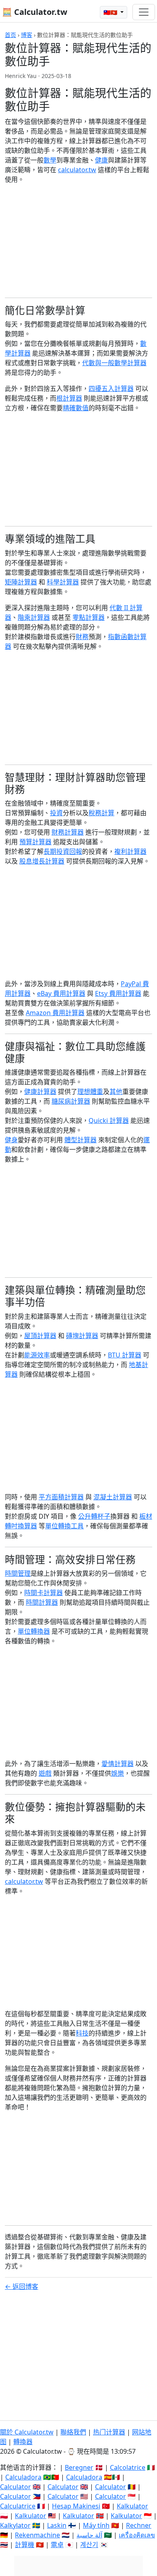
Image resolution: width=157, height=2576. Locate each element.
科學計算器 (63, 582)
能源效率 (37, 1355)
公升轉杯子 (94, 1516)
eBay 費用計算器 (61, 993)
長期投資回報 (63, 851)
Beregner (79, 2467)
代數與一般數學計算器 (114, 363)
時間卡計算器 (43, 1593)
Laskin (57, 2525)
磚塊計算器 (82, 1336)
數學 (50, 160)
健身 (11, 1140)
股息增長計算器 (42, 861)
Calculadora (23, 2477)
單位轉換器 (34, 1631)
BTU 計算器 (125, 1355)
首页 (10, 35)
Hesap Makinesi (76, 2506)
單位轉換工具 (64, 1526)
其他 (116, 1092)
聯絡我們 (73, 2432)
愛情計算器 (118, 1764)
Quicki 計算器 (109, 1120)
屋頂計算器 (40, 1336)
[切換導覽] (144, 12)
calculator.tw (77, 170)
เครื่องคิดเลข (137, 2535)
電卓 (57, 2545)
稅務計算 (101, 813)
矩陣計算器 (21, 582)
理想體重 (90, 1092)
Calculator (15, 2487)
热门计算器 (109, 2432)
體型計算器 (81, 1140)
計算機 (25, 2545)
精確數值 (76, 408)
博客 (27, 35)
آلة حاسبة (89, 2535)
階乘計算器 (34, 617)
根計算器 (69, 398)
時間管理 (18, 1573)
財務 (82, 637)
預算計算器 (35, 842)
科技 (82, 2033)
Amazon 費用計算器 (55, 1013)
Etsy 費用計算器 (118, 993)
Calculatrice (18, 2506)
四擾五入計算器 (111, 389)
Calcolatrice (128, 2467)
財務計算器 (68, 832)
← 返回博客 (22, 2286)
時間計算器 (42, 1602)
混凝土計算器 (113, 1497)
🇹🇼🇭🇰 (111, 12)
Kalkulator (132, 2506)
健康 (101, 160)
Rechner (139, 2525)
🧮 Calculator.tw (35, 12)
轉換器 (23, 2442)
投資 (56, 813)
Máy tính (96, 2525)
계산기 (89, 2545)
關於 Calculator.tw (27, 2432)
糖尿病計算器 (71, 1101)
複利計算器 (130, 851)
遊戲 (45, 1773)
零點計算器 (89, 617)
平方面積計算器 (61, 1497)
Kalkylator (15, 2525)
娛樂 (118, 1773)
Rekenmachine (37, 2535)
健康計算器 (40, 1092)
